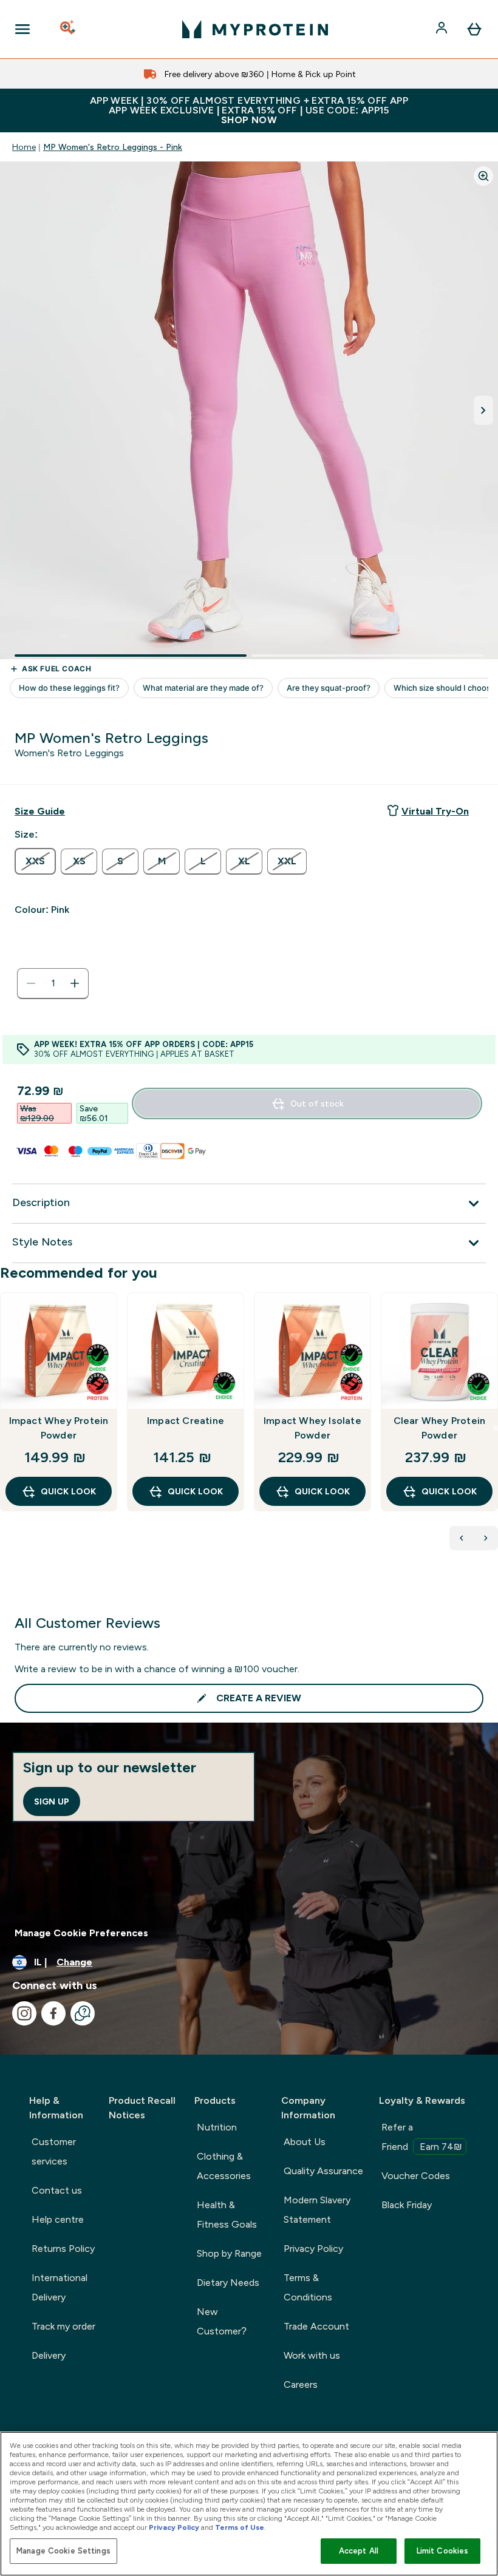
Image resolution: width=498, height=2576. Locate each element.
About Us (305, 2142)
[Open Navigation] (22, 29)
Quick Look (68, 1491)
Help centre (58, 2219)
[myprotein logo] (255, 29)
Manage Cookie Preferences (81, 1933)
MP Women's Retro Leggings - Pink (113, 147)
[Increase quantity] (75, 983)
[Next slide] (496, 1428)
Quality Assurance (323, 2171)
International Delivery (60, 2287)
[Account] (443, 29)
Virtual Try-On (435, 811)
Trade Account (316, 2326)
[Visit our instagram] (24, 2013)
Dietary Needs (228, 2283)
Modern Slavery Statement (317, 2210)
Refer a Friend (422, 2137)
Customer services (54, 2151)
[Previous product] (462, 1538)
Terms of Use (240, 2527)
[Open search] (69, 29)
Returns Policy (63, 2249)
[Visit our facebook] (53, 2013)
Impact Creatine (186, 1421)
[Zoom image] (483, 176)
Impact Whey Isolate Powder (312, 1428)
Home (24, 147)
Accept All (359, 2551)
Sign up (52, 1802)
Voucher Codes (416, 2176)
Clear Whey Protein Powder (440, 1428)
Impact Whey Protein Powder (59, 1428)
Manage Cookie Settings (63, 2551)
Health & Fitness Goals (227, 2215)
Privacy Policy (313, 2249)
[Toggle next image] (483, 410)
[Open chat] (83, 2013)
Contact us (57, 2190)
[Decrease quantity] (31, 983)
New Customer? (222, 2321)
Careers (301, 2384)
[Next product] (486, 1538)
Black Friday (407, 2205)
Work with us (312, 2355)
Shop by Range (229, 2253)
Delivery (49, 2355)
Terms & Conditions (308, 2287)
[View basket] (474, 29)
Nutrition (217, 2127)
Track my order (63, 2326)
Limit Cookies (443, 2551)
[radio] (35, 861)
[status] (53, 983)
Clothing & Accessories (224, 2166)
